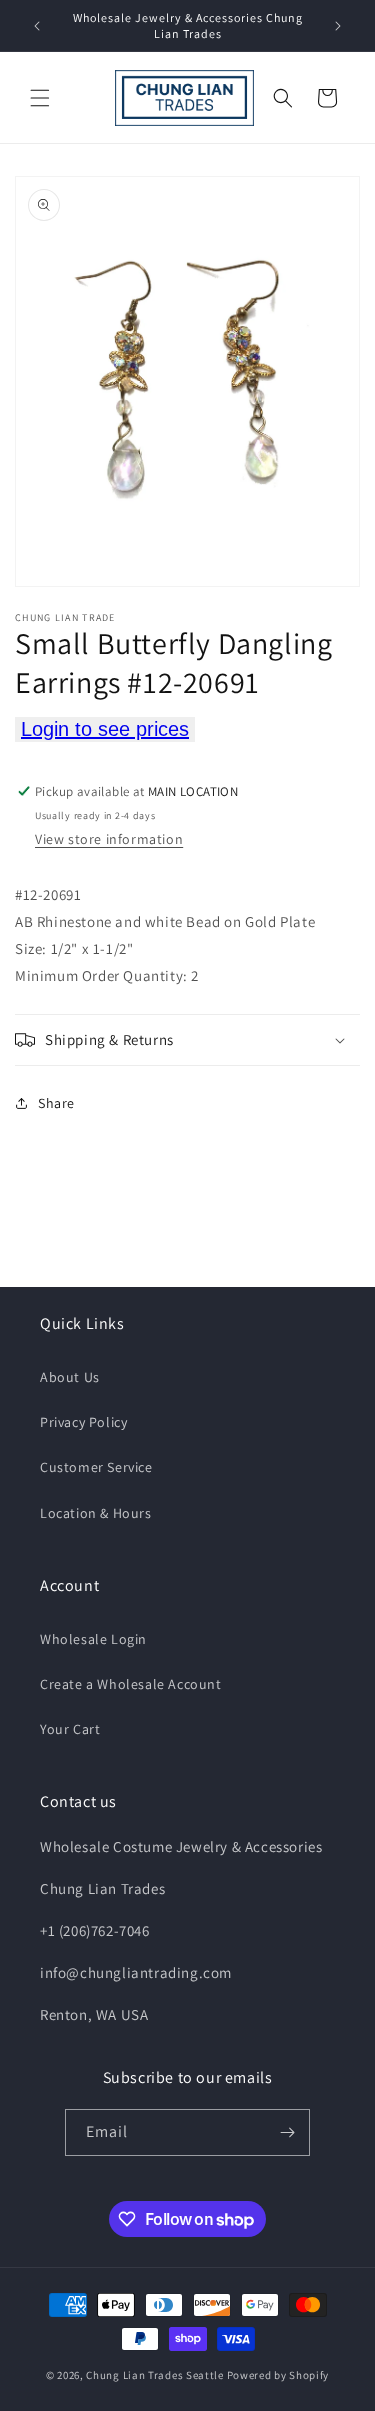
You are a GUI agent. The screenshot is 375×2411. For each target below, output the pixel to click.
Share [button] (56, 1103)
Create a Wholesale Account (131, 1684)
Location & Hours (96, 1513)
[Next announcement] (338, 26)
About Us (70, 1377)
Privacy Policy (83, 1422)
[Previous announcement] (37, 26)
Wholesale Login (93, 1639)
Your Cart (70, 1729)
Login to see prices (105, 729)
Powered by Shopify (278, 2375)
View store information (109, 839)
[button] (40, 98)
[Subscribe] (287, 2132)
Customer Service (96, 1467)
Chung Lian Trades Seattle (155, 2375)
